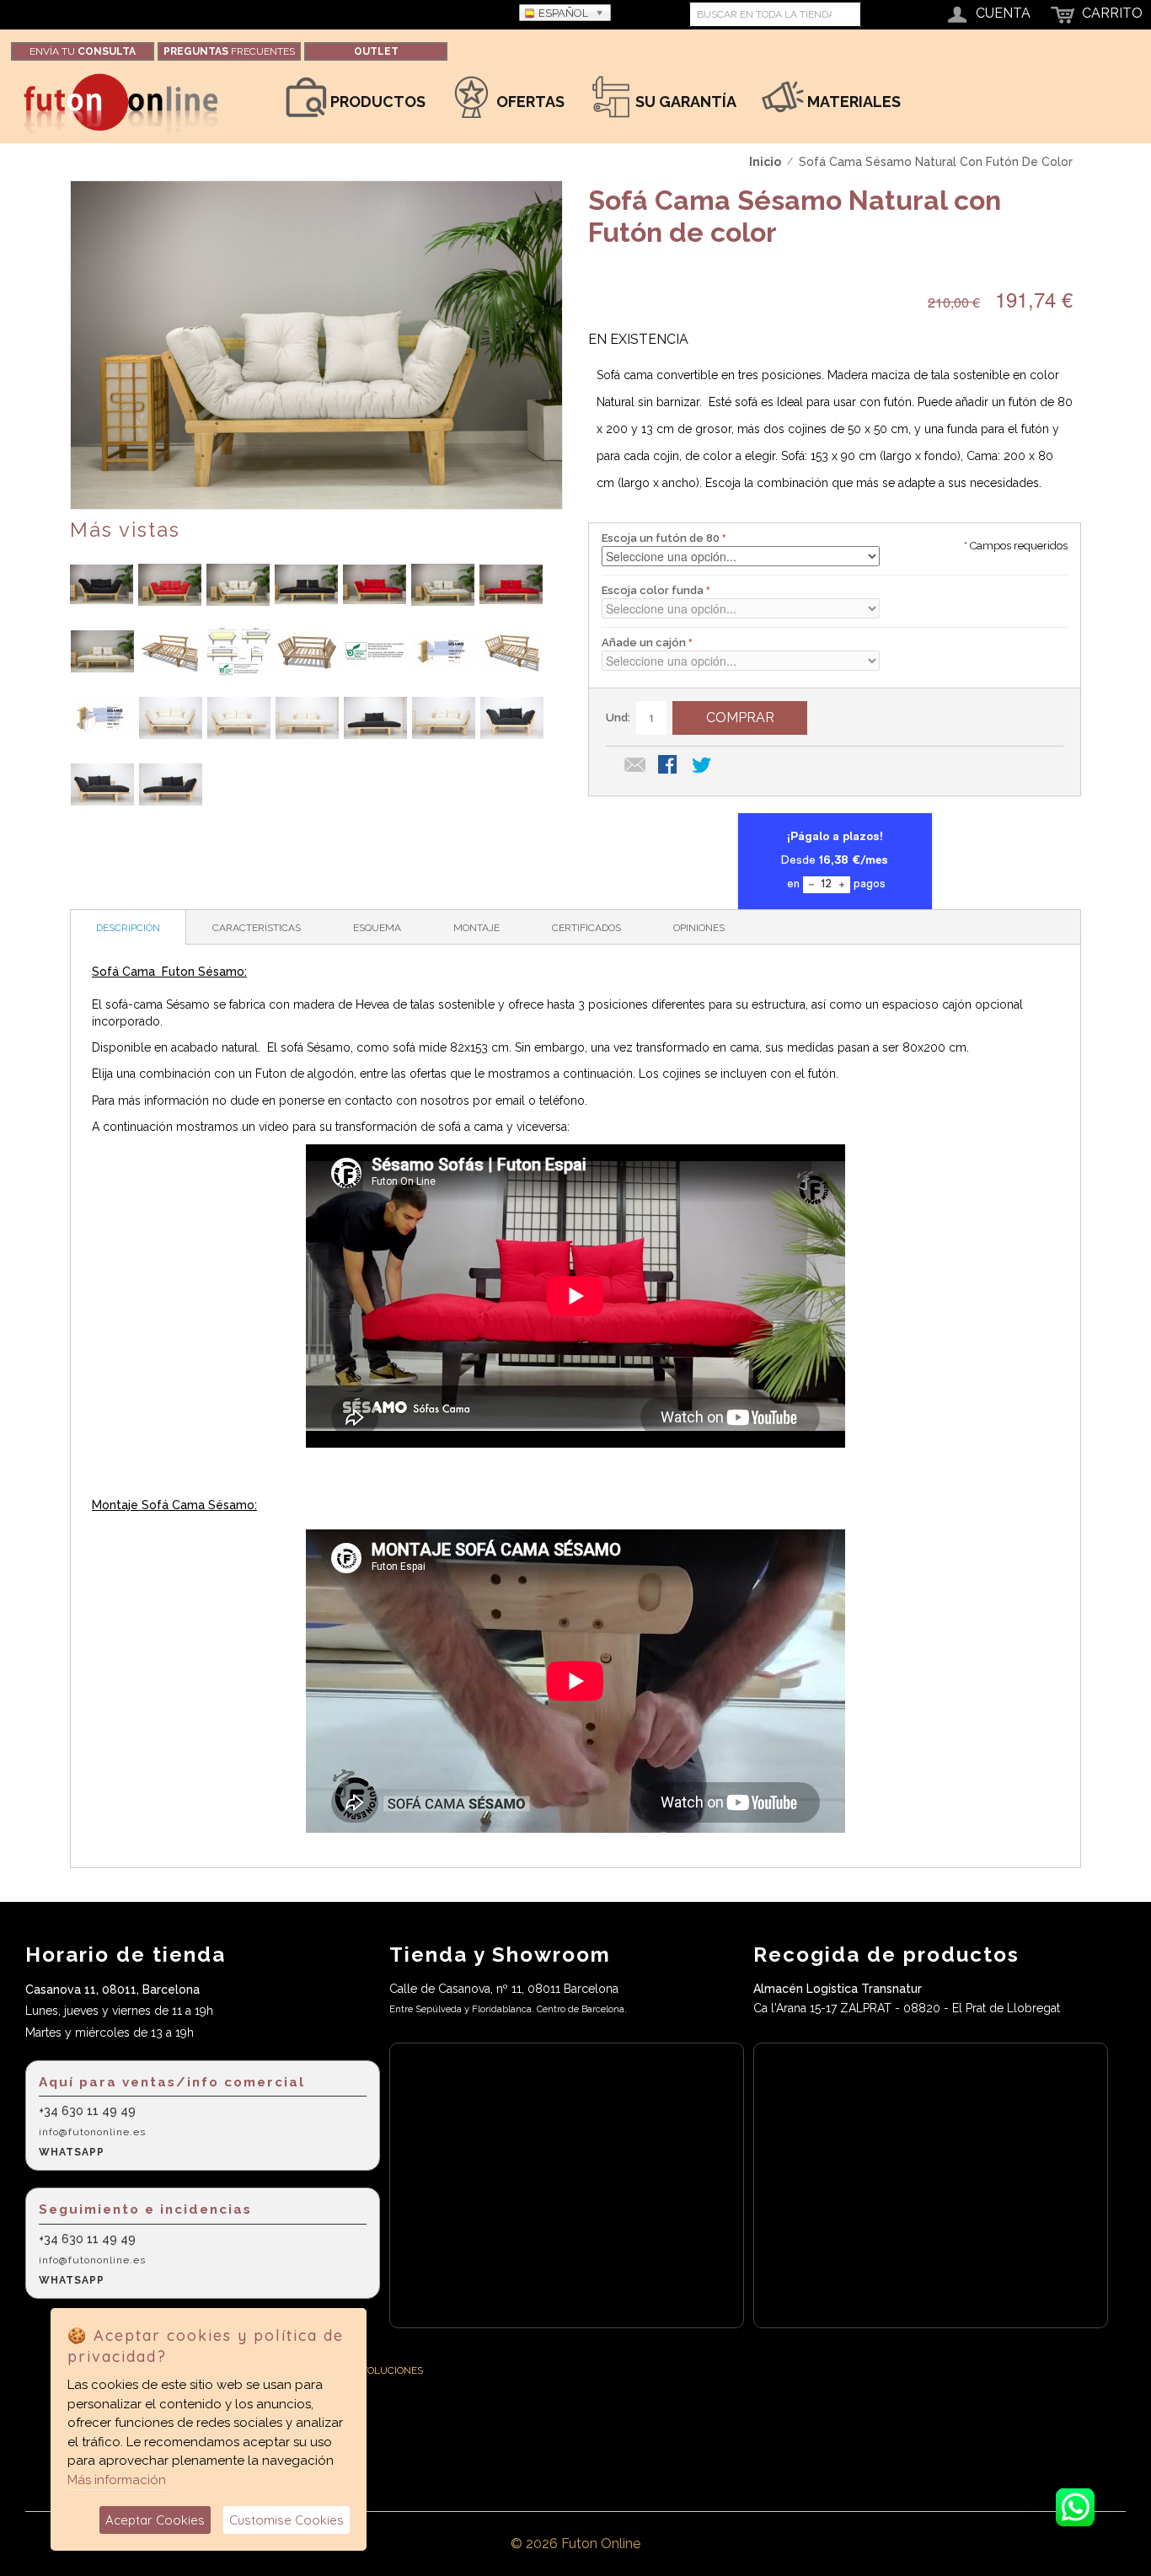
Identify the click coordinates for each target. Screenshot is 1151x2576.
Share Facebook (669, 766)
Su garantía (684, 102)
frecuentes (229, 51)
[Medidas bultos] (444, 651)
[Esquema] (239, 651)
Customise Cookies (286, 2520)
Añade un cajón (644, 643)
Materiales (852, 102)
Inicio (765, 162)
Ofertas (529, 102)
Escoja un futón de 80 (661, 538)
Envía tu (83, 51)
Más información (117, 2480)
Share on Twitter (703, 766)
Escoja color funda (653, 590)
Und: (618, 718)
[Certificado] (375, 651)
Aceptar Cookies (155, 2520)
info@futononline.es (92, 2132)
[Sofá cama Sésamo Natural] (102, 584)
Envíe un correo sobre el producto (635, 766)
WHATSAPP (72, 2152)
